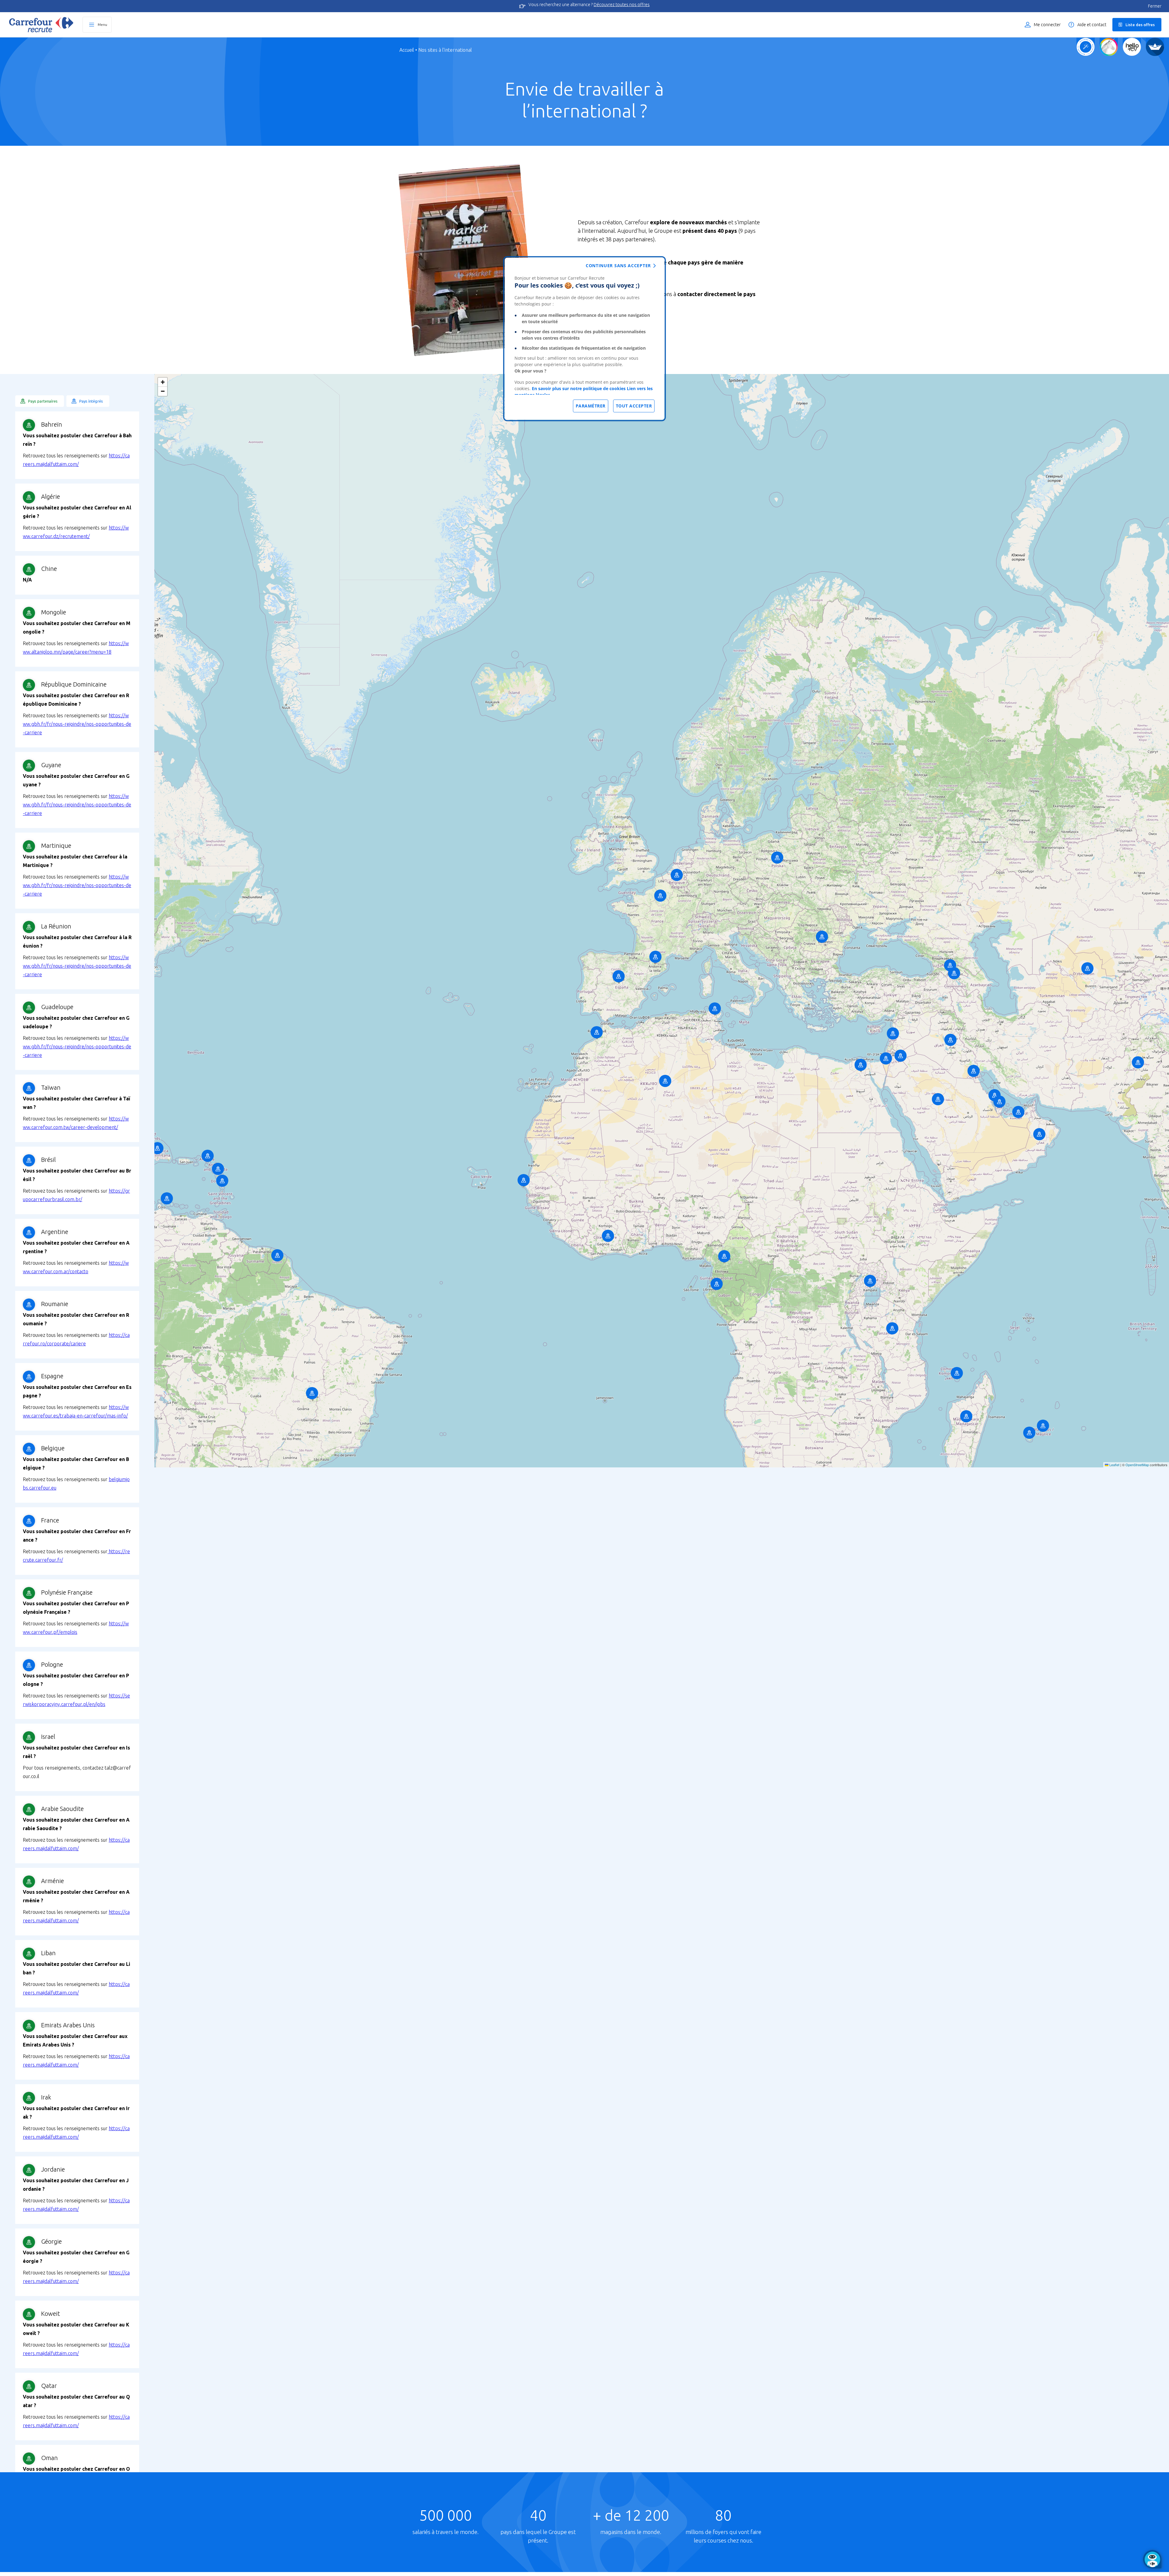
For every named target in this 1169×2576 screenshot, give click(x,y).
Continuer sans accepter (618, 266)
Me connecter (1047, 25)
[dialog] (584, 339)
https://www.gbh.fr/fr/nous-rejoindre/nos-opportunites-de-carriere (77, 724)
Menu (102, 24)
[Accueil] (41, 25)
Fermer (1155, 6)
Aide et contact (1092, 25)
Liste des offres (1140, 25)
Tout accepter (634, 406)
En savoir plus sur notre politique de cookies (579, 388)
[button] (40, 401)
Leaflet (1114, 1465)
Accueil (407, 50)
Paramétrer (591, 406)
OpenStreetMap (1137, 1465)
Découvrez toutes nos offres (622, 5)
